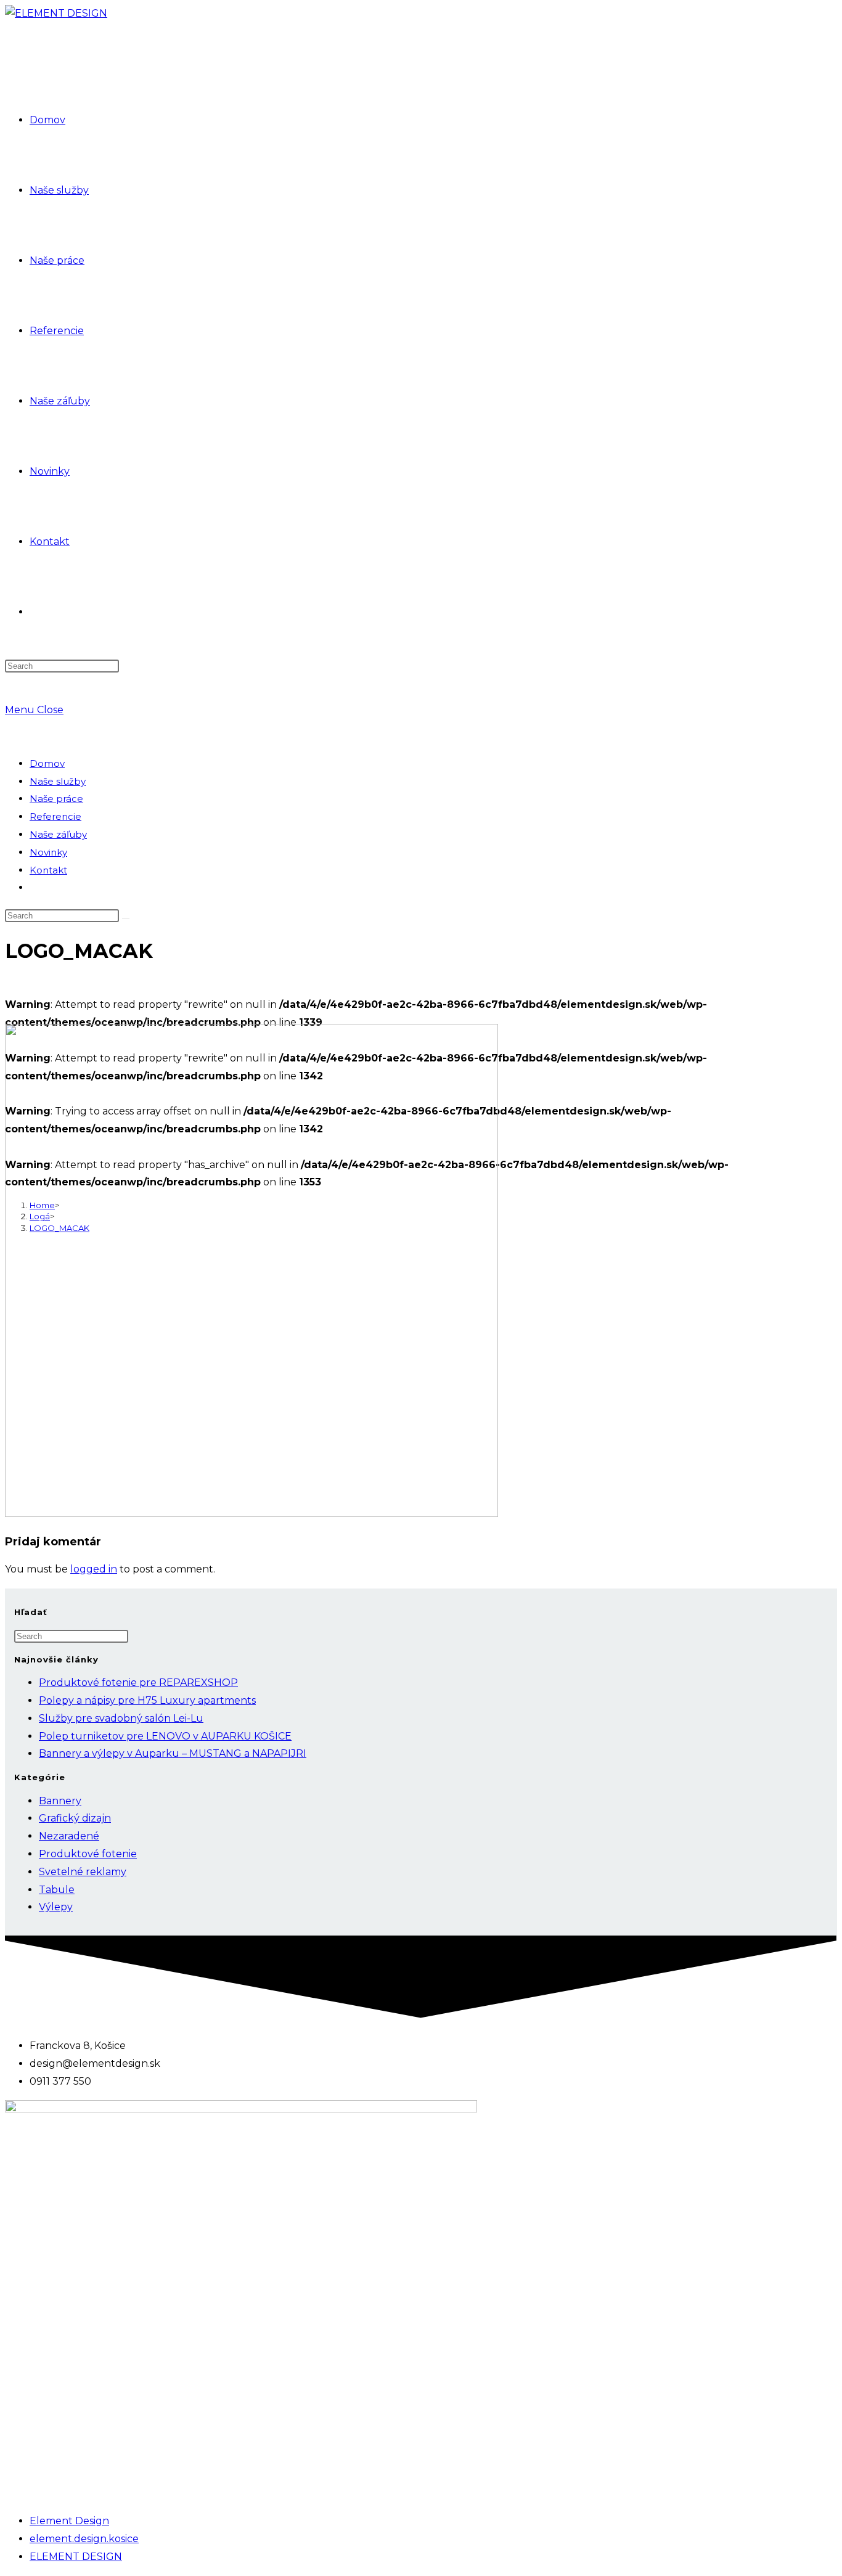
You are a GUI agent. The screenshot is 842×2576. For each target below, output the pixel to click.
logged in (94, 1569)
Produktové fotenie (88, 1854)
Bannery (60, 1801)
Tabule (57, 1890)
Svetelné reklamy (83, 1872)
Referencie (55, 816)
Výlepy (56, 1907)
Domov (47, 763)
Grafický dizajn (75, 1818)
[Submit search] (126, 918)
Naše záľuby (58, 834)
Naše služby (58, 781)
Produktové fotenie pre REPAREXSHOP (138, 1683)
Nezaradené (69, 1836)
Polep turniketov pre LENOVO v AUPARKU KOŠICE (165, 1736)
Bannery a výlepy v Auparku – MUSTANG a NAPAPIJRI (173, 1753)
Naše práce (56, 799)
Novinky (48, 852)
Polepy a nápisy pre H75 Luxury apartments (147, 1700)
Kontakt (48, 870)
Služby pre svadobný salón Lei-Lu (121, 1718)
